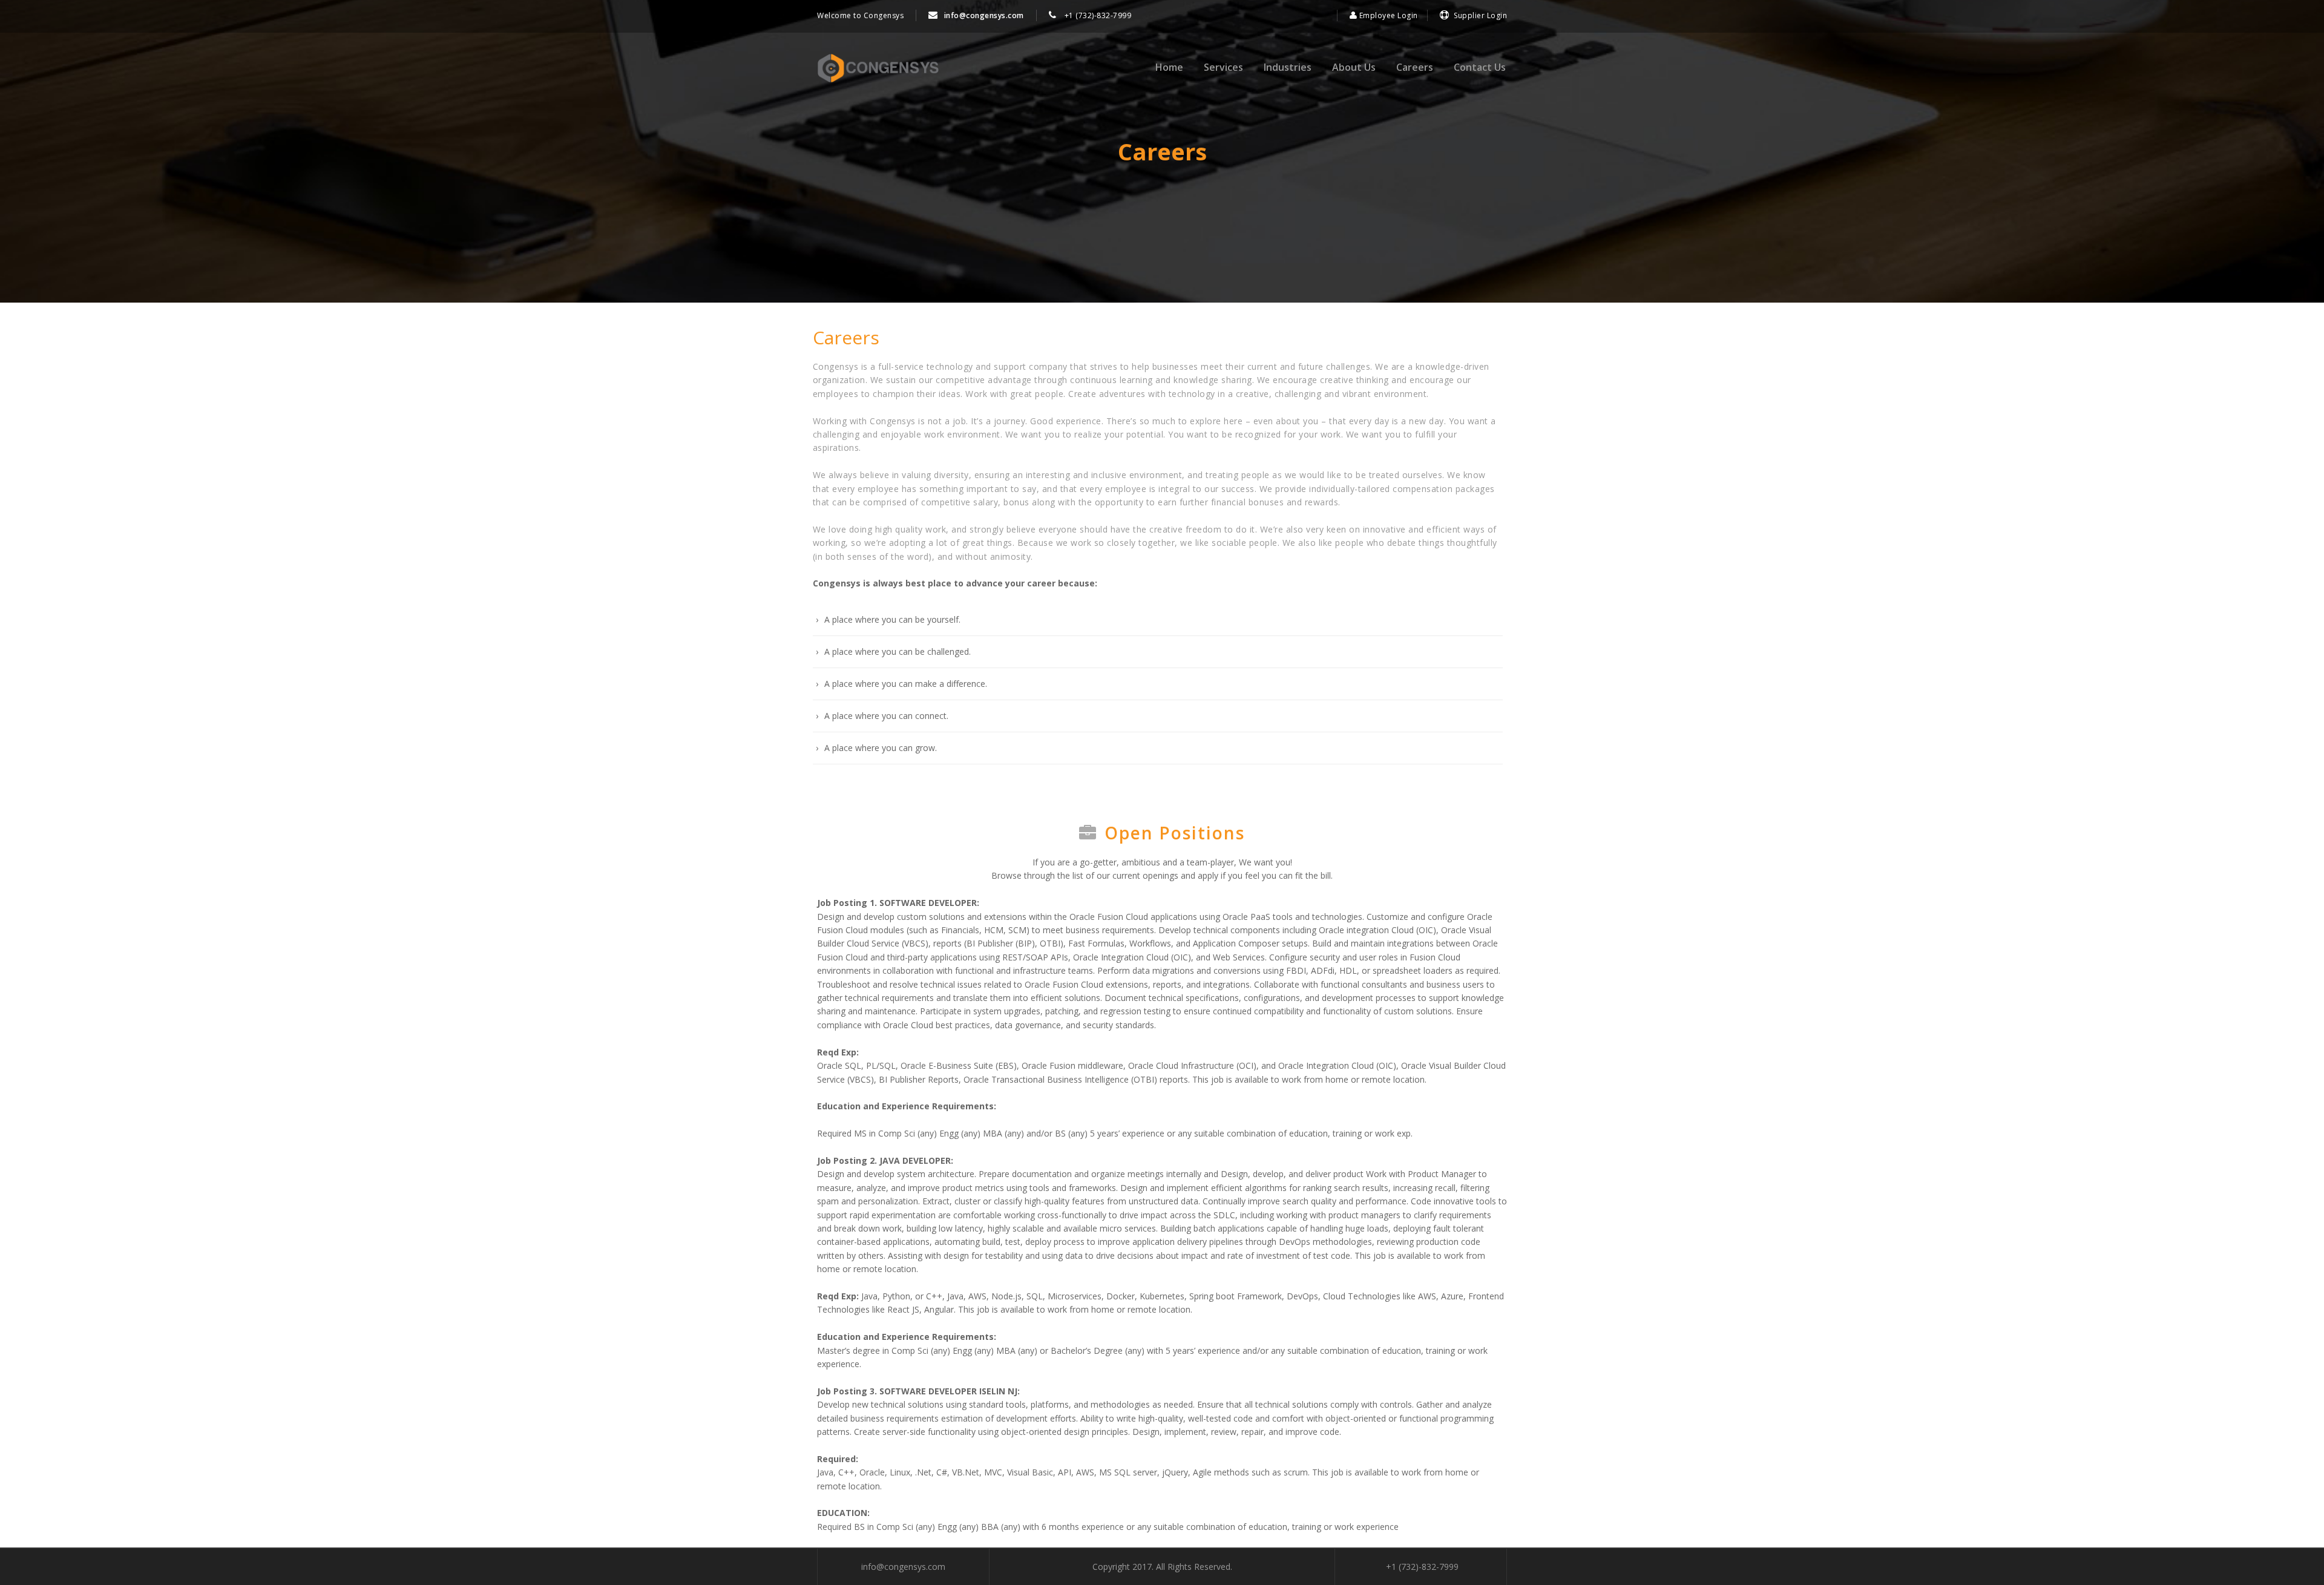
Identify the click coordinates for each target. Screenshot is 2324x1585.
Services (1223, 67)
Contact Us (1480, 67)
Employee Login (1387, 15)
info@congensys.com (984, 15)
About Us (1354, 67)
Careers (1415, 67)
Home (1169, 67)
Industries (1288, 67)
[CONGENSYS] (878, 68)
